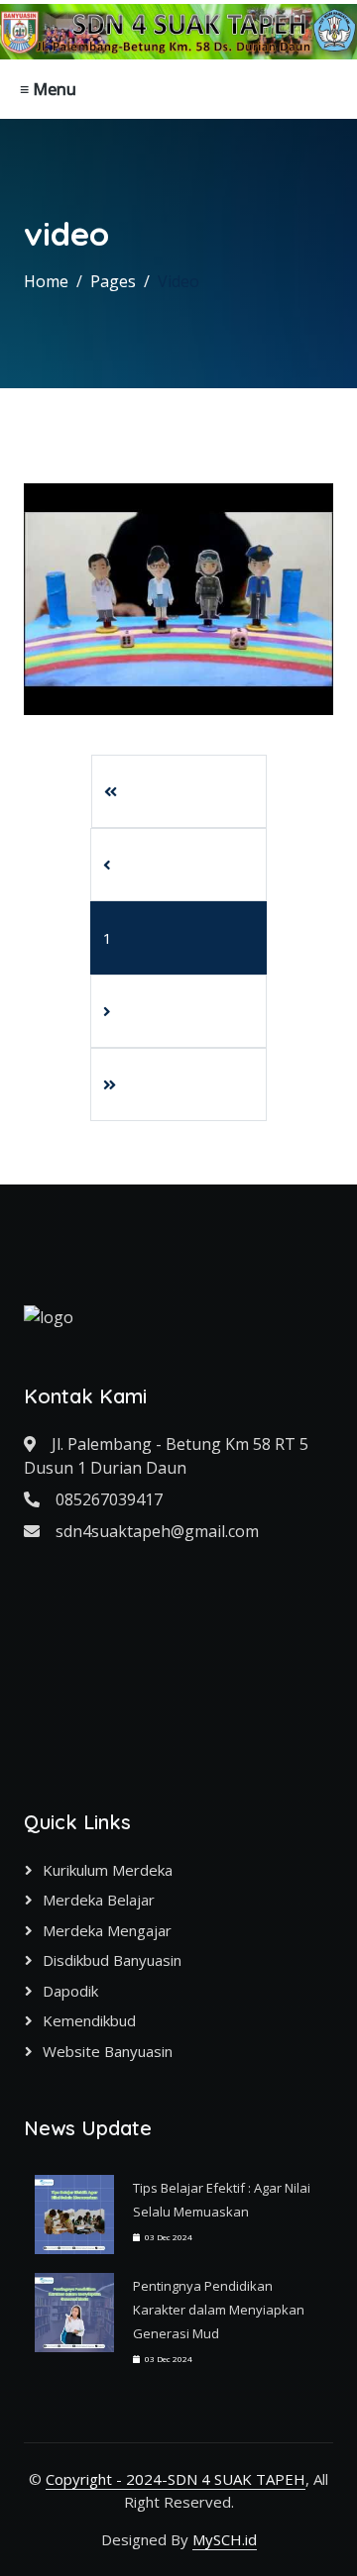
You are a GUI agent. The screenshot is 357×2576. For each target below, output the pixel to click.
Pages (113, 281)
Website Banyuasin (108, 2051)
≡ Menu (48, 89)
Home (46, 281)
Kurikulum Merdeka (108, 1870)
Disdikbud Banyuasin (112, 1960)
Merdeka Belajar (99, 1900)
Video (178, 281)
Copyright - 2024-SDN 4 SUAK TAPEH (176, 2479)
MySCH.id (225, 2539)
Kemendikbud (89, 2020)
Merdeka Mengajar (107, 1930)
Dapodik (70, 1991)
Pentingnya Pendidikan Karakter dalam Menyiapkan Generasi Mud (219, 2310)
